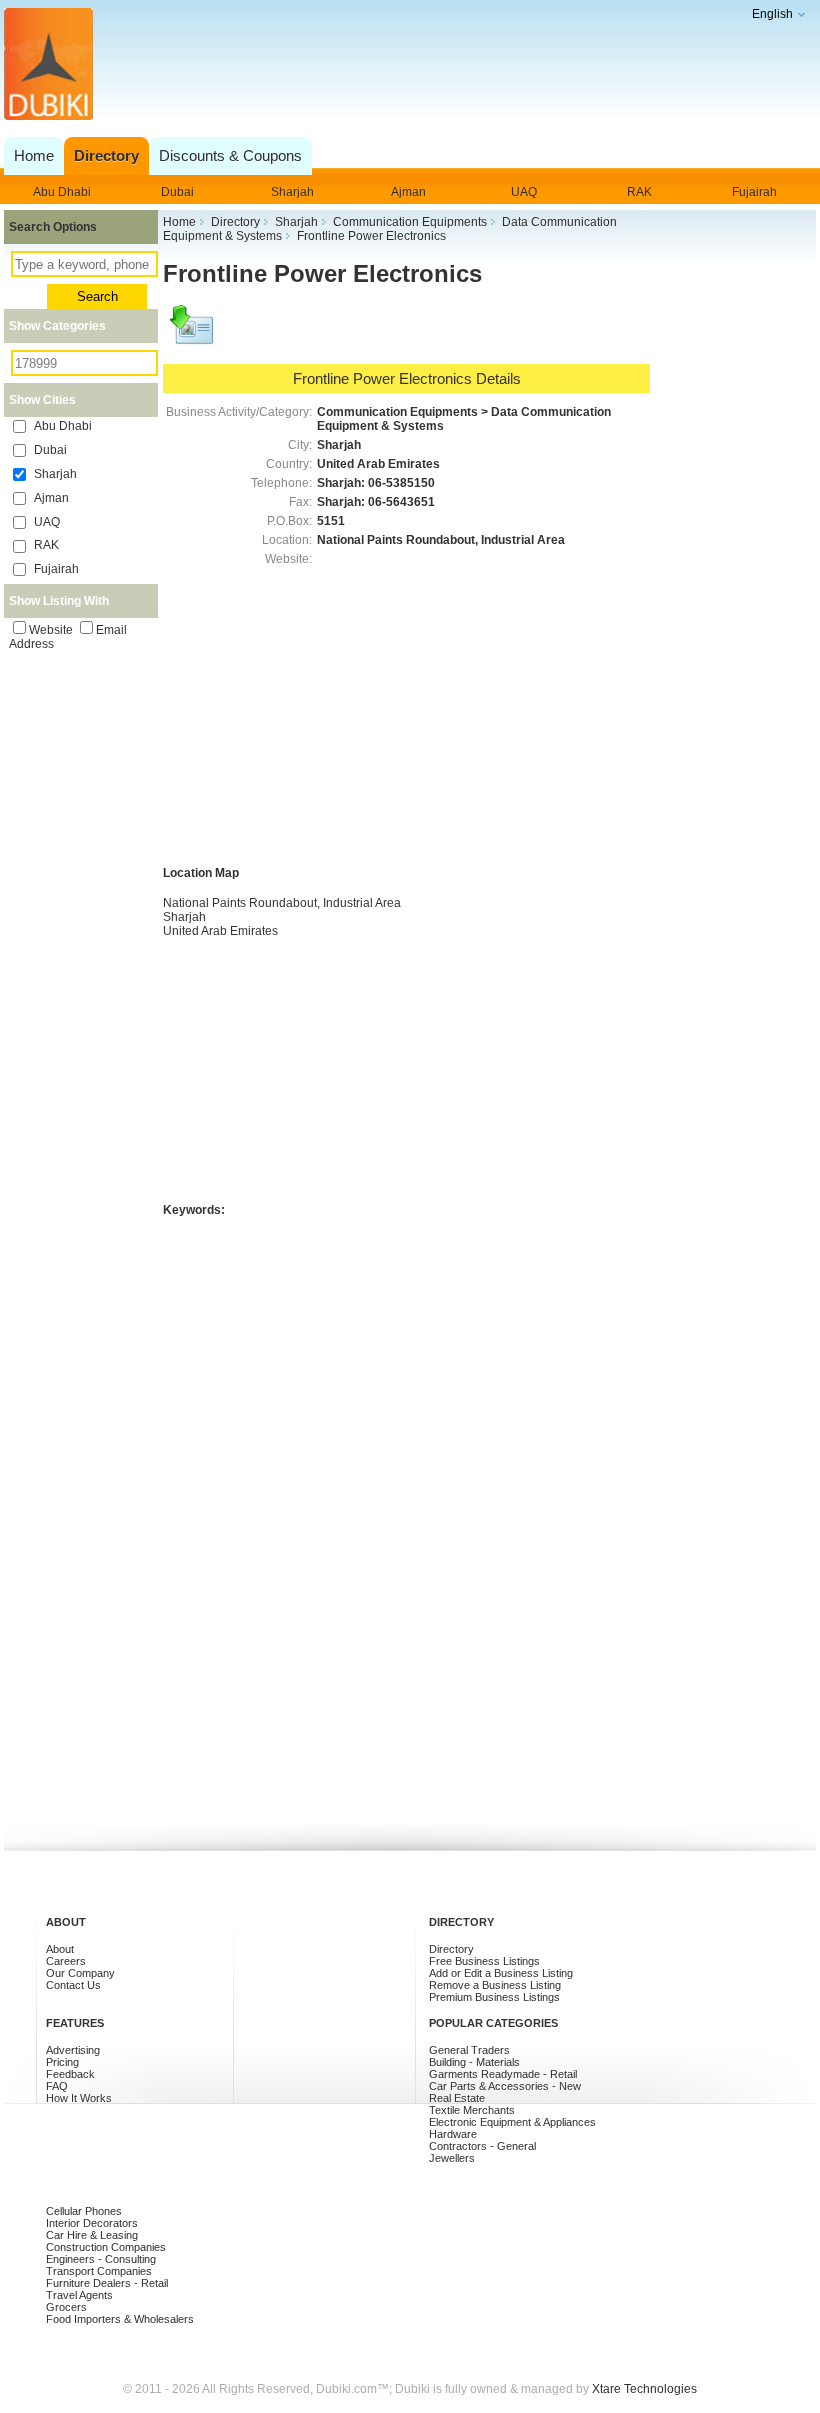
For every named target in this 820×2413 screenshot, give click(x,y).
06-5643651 (401, 502)
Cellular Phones (84, 2211)
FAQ (57, 2086)
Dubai (177, 192)
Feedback (70, 2074)
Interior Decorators (92, 2223)
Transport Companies (99, 2271)
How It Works (79, 2098)
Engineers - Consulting (101, 2259)
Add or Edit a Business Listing (501, 1973)
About (60, 1949)
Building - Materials (474, 2062)
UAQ (524, 192)
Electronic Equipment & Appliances (512, 2122)
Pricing (62, 2062)
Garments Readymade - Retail (503, 2074)
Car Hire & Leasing (92, 2235)
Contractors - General (482, 2146)
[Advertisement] (406, 84)
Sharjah (292, 192)
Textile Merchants (472, 2110)
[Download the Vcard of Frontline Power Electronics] (193, 334)
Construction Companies (106, 2247)
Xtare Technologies (644, 2389)
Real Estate (457, 2098)
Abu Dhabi (62, 192)
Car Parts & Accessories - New (505, 2086)
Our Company (80, 1973)
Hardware (453, 2134)
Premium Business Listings (494, 1997)
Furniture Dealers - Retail (107, 2283)
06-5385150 (401, 483)
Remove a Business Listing (495, 1985)
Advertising (73, 2050)
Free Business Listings (484, 1961)
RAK (639, 192)
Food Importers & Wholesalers (120, 2319)
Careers (66, 1961)
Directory (451, 1949)
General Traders (469, 2050)
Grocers (66, 2307)
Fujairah (754, 192)
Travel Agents (79, 2295)
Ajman (408, 192)
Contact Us (73, 1985)
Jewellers (452, 2158)
